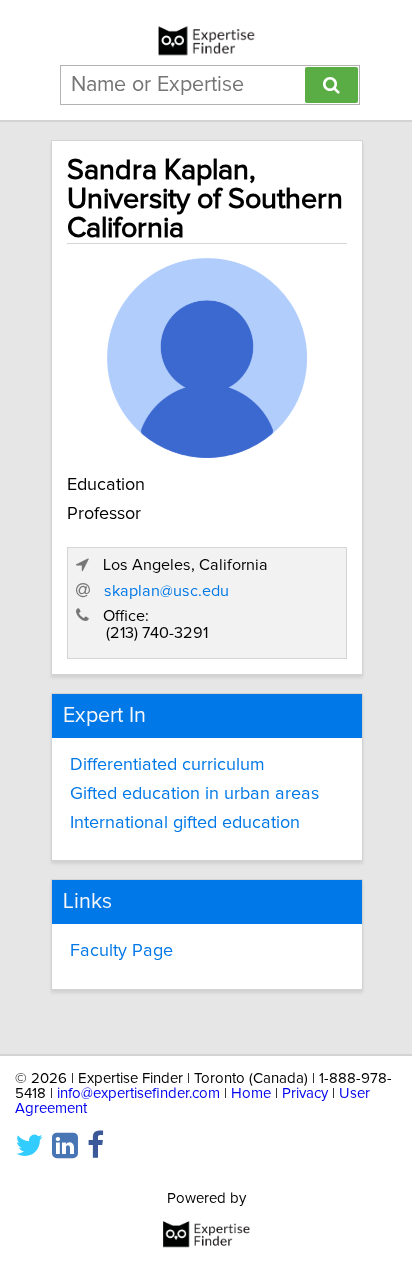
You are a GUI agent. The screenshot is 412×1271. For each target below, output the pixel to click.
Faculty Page (121, 951)
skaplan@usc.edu (166, 591)
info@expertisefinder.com (138, 1093)
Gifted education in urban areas (194, 794)
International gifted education (185, 823)
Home (251, 1093)
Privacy (305, 1093)
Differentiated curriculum (167, 765)
